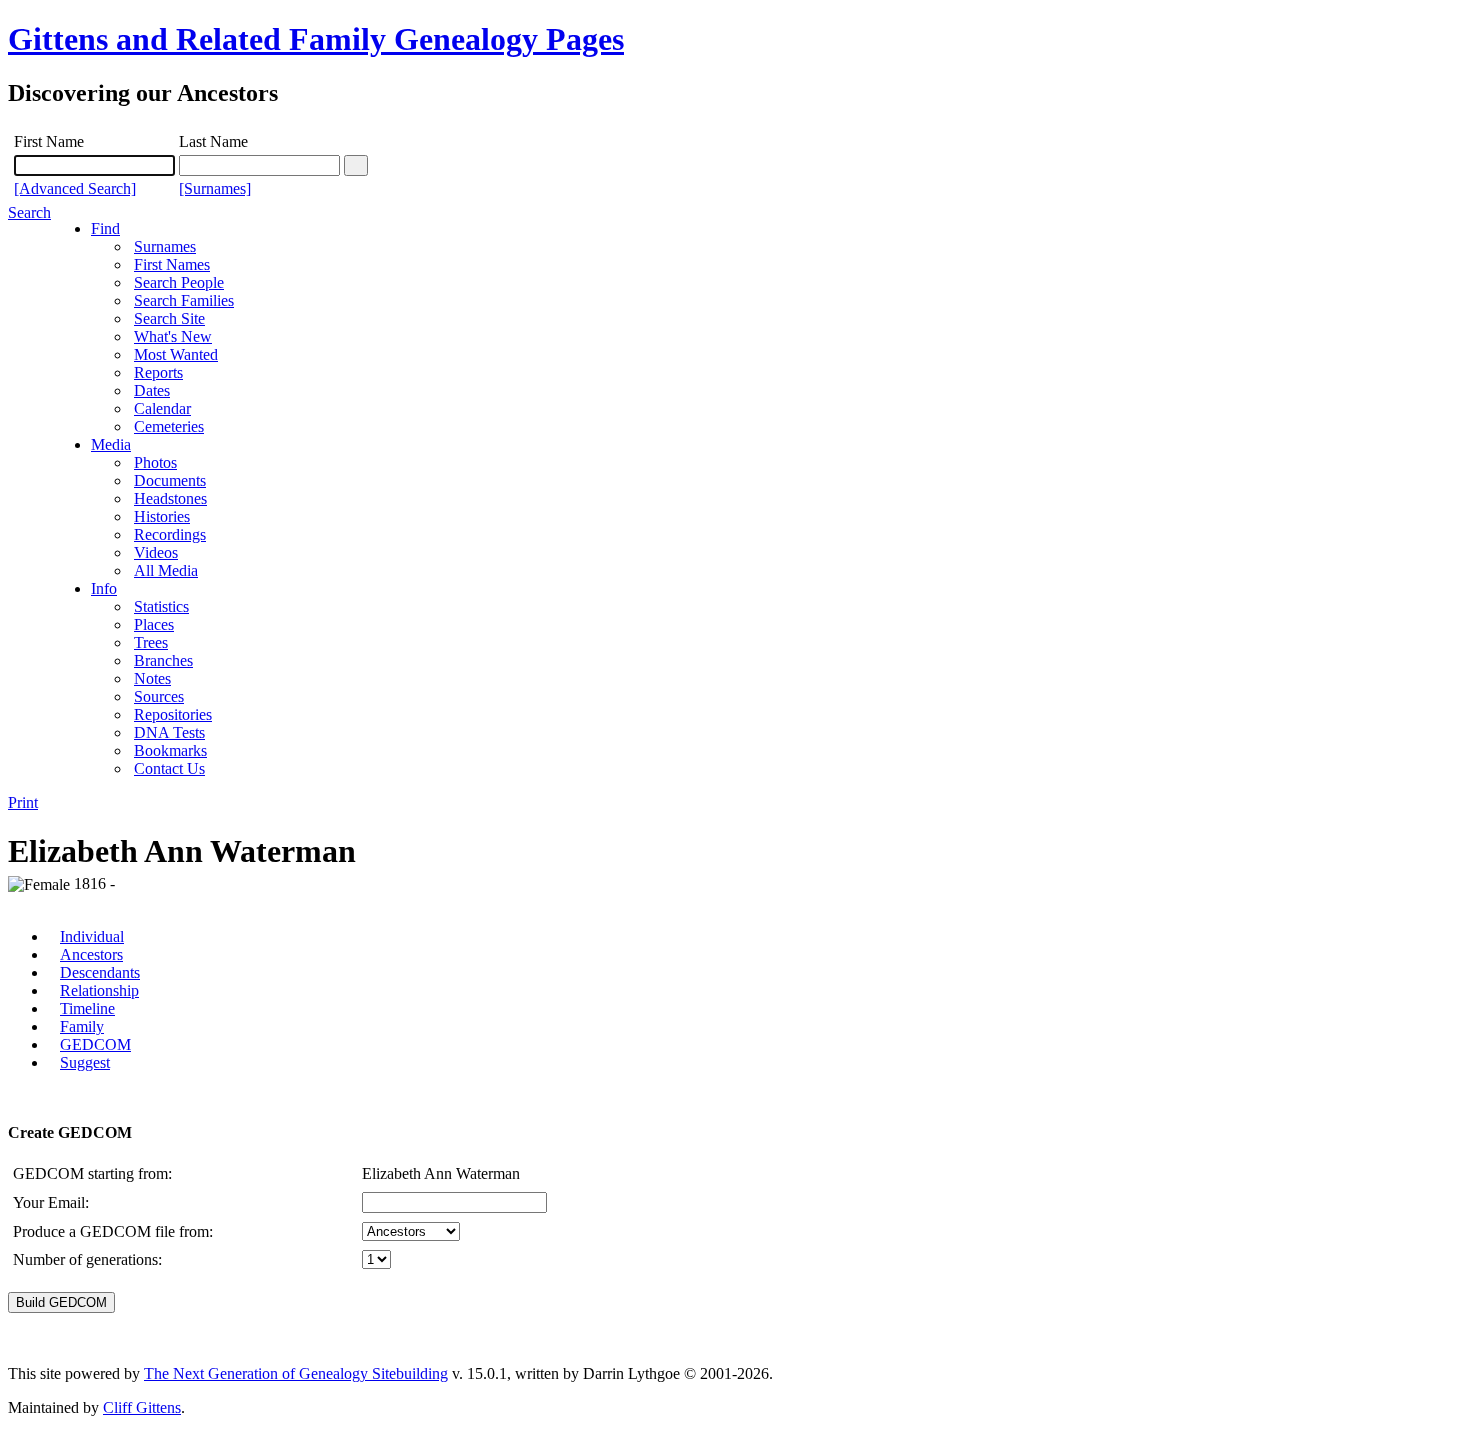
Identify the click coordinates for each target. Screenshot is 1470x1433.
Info (104, 588)
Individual (92, 936)
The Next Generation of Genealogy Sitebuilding (296, 1373)
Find (105, 228)
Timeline (87, 1008)
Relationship (99, 990)
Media (111, 444)
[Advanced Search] (75, 188)
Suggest (85, 1062)
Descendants (100, 972)
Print (23, 802)
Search (29, 212)
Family (82, 1026)
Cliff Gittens (142, 1407)
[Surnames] (215, 188)
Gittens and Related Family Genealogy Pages (316, 39)
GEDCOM (95, 1044)
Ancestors (91, 954)
